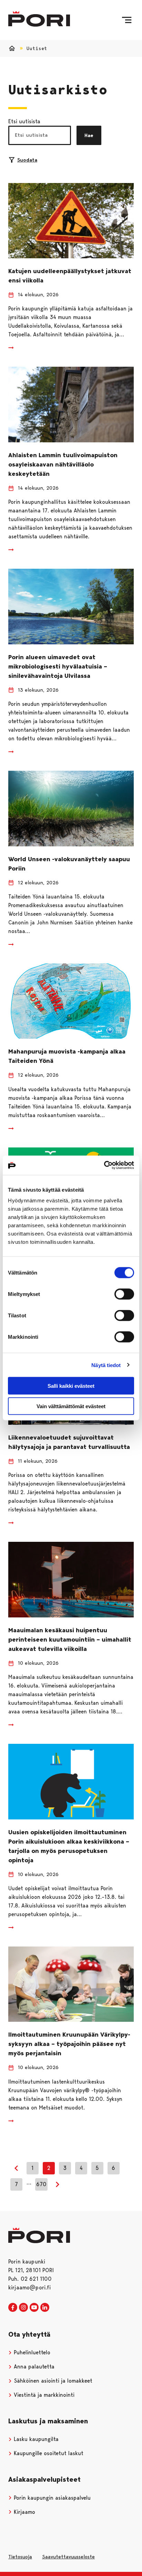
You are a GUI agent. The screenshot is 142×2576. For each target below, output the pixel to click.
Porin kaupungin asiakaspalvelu (51, 2498)
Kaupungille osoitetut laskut (48, 2453)
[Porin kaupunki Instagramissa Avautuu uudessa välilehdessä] (23, 2308)
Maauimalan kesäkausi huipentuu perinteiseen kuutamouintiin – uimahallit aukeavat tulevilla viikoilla (70, 1640)
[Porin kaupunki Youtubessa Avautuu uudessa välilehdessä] (34, 2308)
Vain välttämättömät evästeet (71, 1406)
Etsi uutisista (24, 121)
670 (41, 2184)
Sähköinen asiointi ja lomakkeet (52, 2381)
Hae (89, 135)
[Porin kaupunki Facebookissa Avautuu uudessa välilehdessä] (13, 2308)
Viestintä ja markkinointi (43, 2395)
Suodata (27, 160)
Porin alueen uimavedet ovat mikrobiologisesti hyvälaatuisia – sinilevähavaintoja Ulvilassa (58, 666)
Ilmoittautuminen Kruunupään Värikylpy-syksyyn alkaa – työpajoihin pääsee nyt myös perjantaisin (69, 2044)
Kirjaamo (24, 2512)
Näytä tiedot (106, 1365)
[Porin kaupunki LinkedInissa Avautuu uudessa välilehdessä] (45, 2308)
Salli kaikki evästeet (71, 1386)
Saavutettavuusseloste (68, 2557)
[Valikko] (127, 20)
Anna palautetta (33, 2367)
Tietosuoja (20, 2557)
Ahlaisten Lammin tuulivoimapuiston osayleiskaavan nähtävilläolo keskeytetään (63, 464)
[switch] (124, 1294)
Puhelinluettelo (31, 2352)
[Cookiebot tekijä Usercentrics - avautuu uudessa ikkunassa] (104, 1165)
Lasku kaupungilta (35, 2439)
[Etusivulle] (39, 19)
